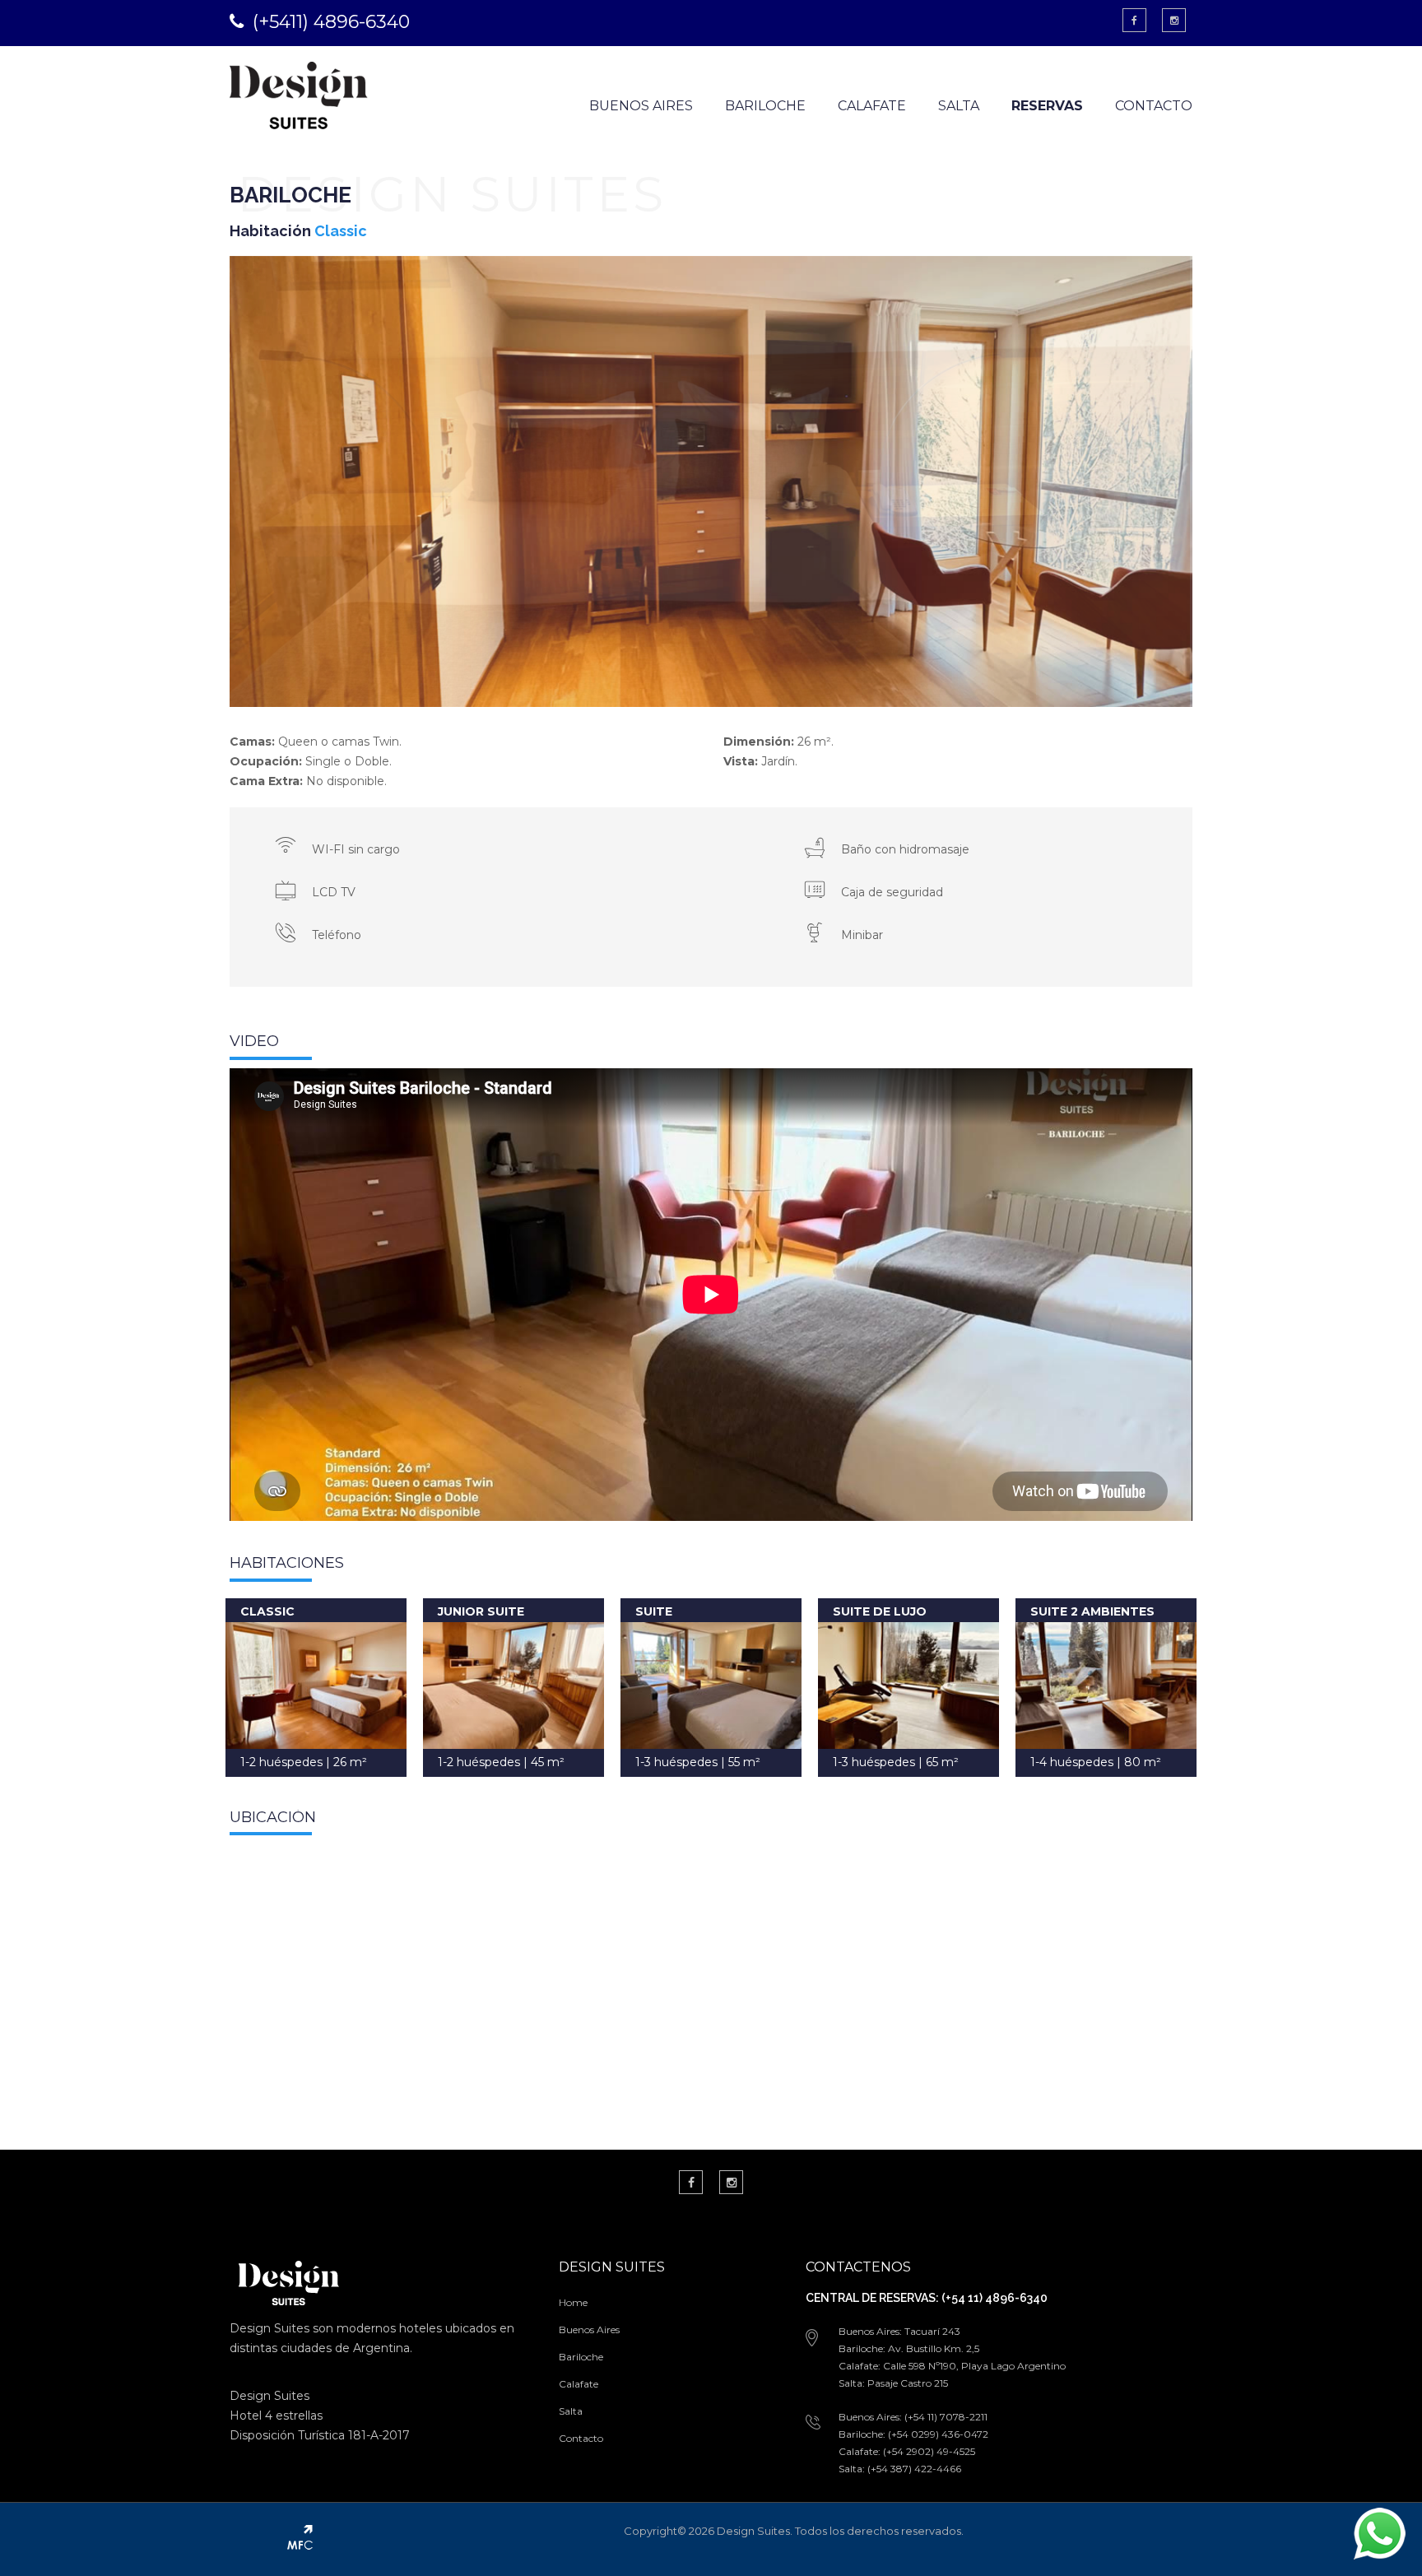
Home (573, 2302)
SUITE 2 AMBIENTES (1092, 1611)
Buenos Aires (589, 2330)
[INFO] (316, 1686)
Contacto (581, 2438)
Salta (571, 2411)
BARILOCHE (765, 106)
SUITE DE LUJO (880, 1611)
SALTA (959, 106)
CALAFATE (872, 106)
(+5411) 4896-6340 (331, 22)
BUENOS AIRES (641, 106)
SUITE (654, 1611)
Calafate (579, 2384)
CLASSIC (267, 1611)
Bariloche (581, 2357)
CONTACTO (1154, 106)
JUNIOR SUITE (481, 1611)
